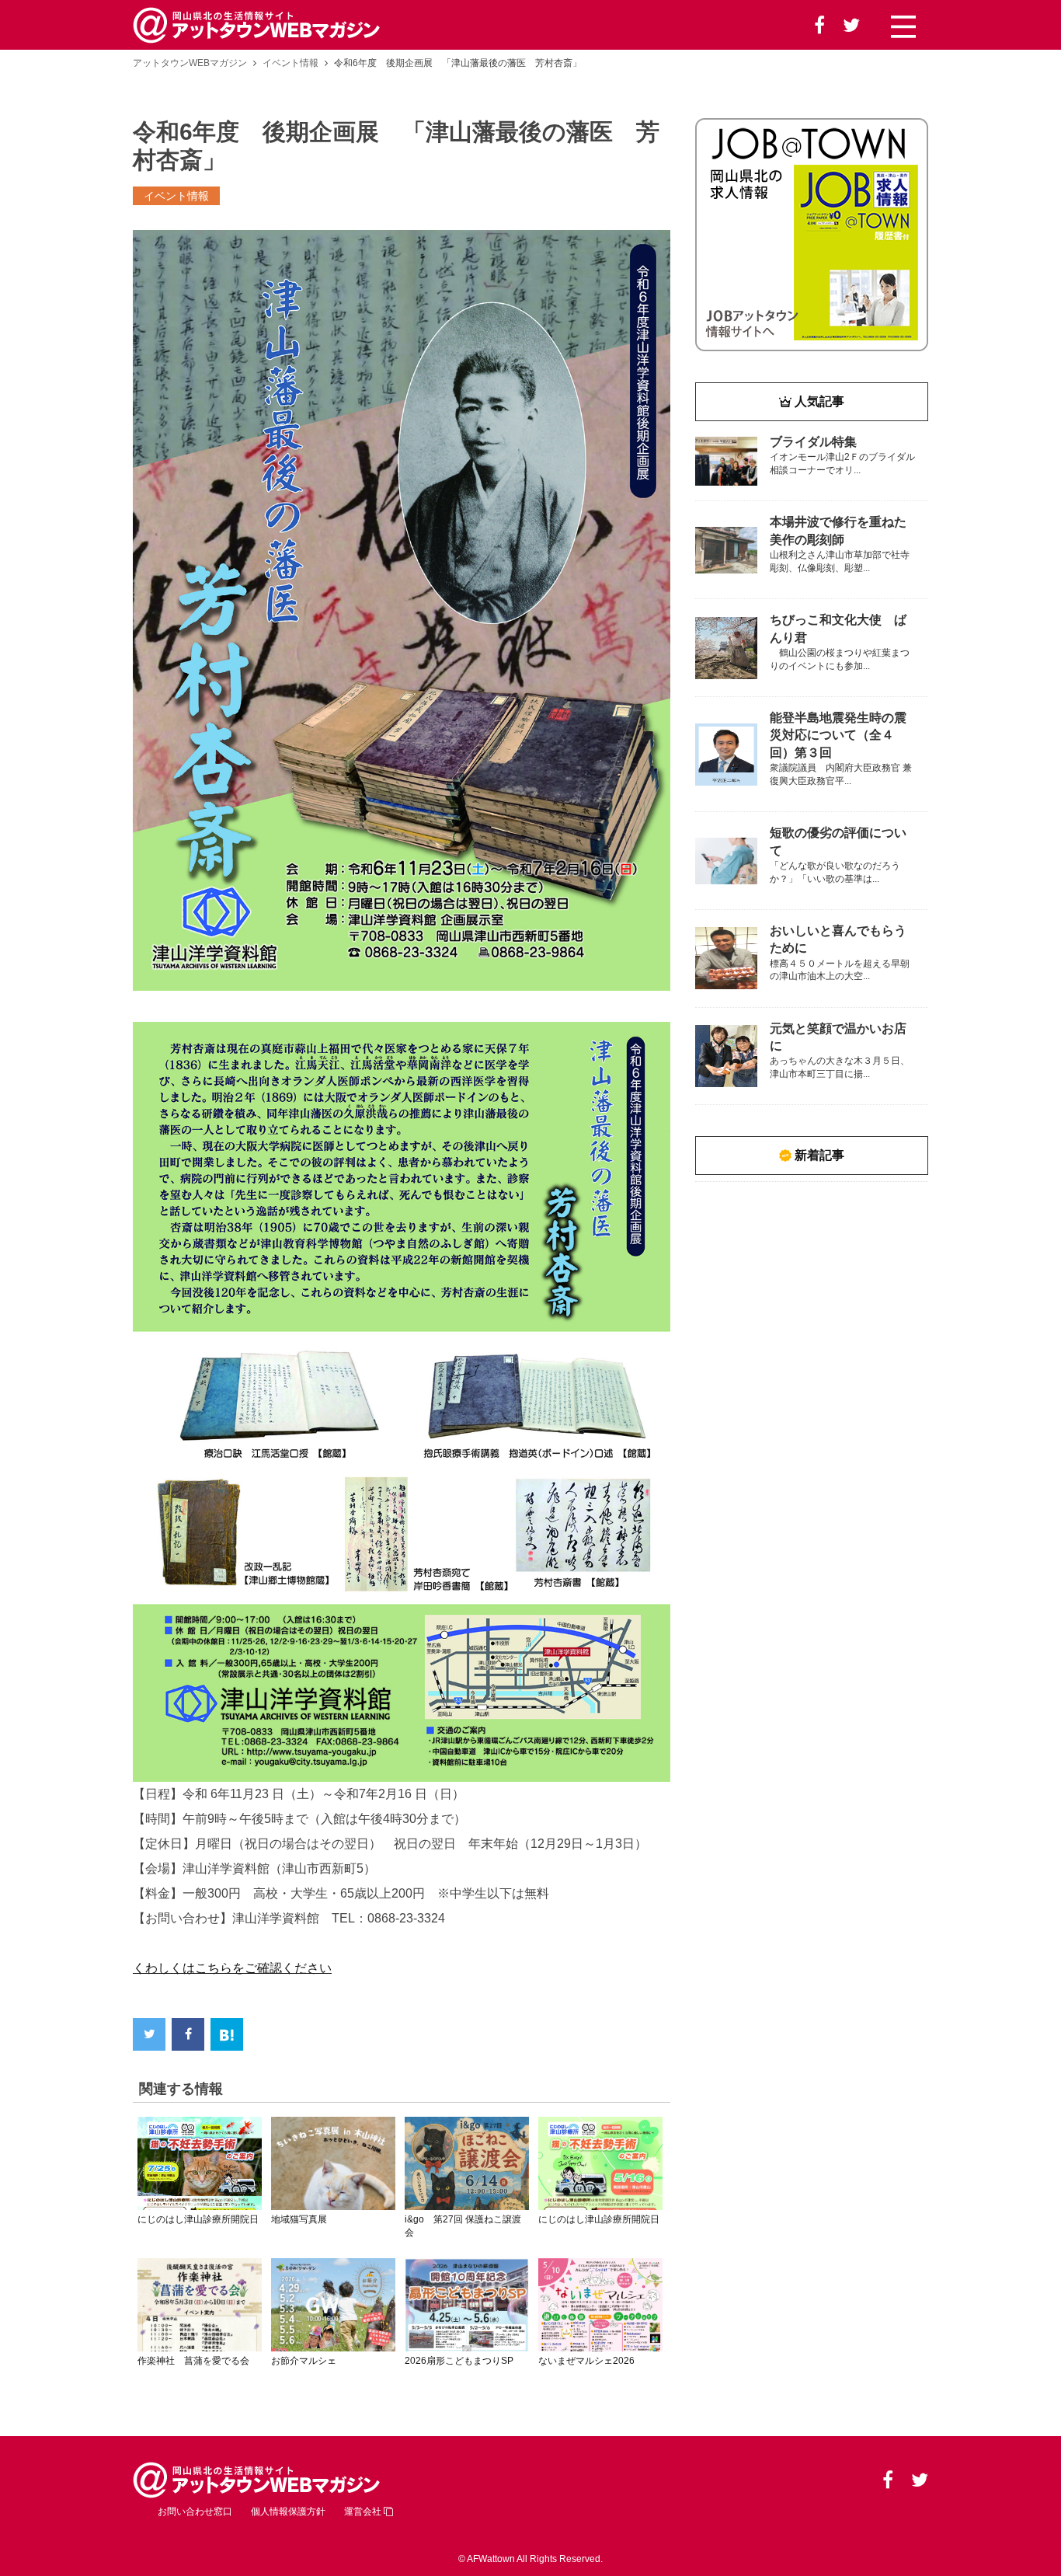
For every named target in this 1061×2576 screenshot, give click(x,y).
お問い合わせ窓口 (195, 2512)
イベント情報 (290, 63)
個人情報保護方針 (288, 2512)
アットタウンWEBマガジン (190, 63)
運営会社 (364, 2512)
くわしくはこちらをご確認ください (232, 1968)
